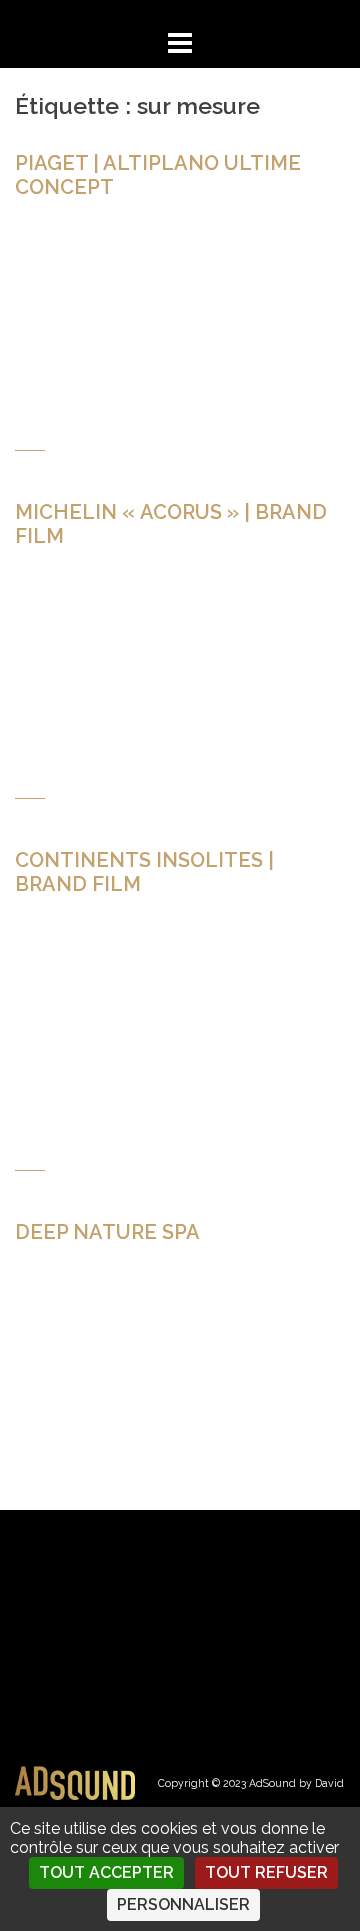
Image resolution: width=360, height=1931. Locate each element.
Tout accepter (106, 1872)
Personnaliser (183, 1904)
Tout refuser (266, 1872)
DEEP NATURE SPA (107, 1232)
